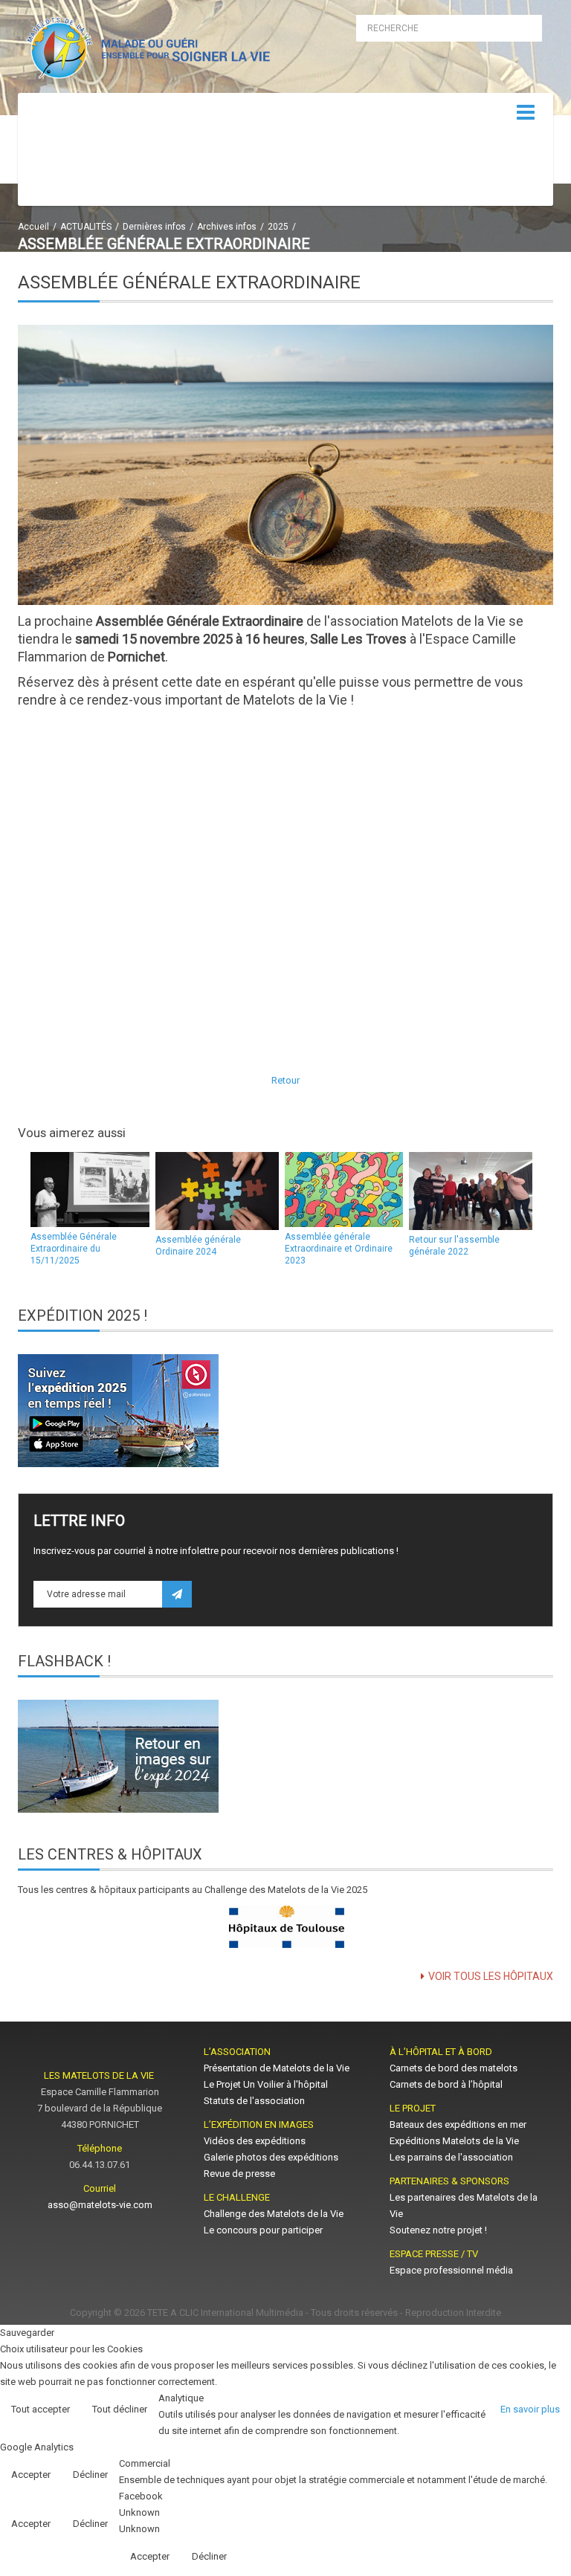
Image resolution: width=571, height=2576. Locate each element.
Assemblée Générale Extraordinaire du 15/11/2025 (74, 1249)
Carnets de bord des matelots (454, 2068)
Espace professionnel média (451, 2270)
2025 (278, 227)
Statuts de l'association (254, 2101)
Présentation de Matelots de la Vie (277, 2068)
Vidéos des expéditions (255, 2141)
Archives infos (227, 227)
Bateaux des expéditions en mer (458, 2124)
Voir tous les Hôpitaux (491, 1976)
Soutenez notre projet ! (438, 2230)
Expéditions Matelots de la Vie (454, 2141)
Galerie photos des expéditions (271, 2157)
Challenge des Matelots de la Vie (274, 2214)
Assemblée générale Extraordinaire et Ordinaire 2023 (339, 1249)
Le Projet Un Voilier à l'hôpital (266, 2084)
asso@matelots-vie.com (100, 2205)
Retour (285, 1080)
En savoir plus (530, 2409)
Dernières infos (154, 227)
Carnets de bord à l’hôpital (446, 2084)
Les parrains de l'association (451, 2157)
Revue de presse (239, 2174)
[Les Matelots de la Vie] (146, 51)
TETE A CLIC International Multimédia (225, 2313)
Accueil (33, 227)
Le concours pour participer (263, 2230)
